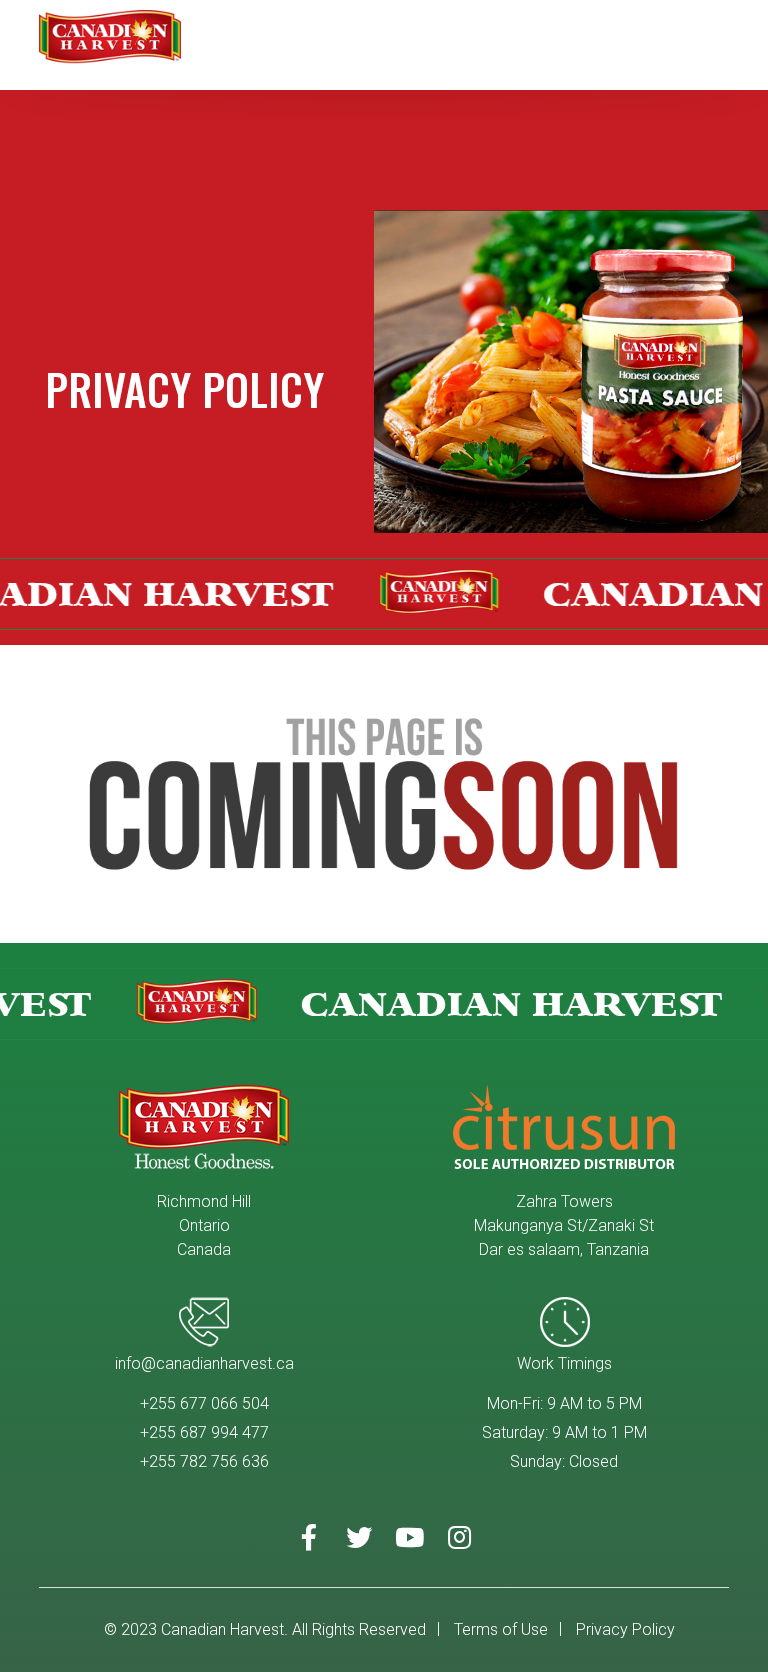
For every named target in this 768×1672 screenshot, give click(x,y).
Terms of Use (501, 1629)
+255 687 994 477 (204, 1432)
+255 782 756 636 (204, 1461)
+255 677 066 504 (204, 1403)
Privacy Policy (625, 1629)
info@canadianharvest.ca (204, 1363)
